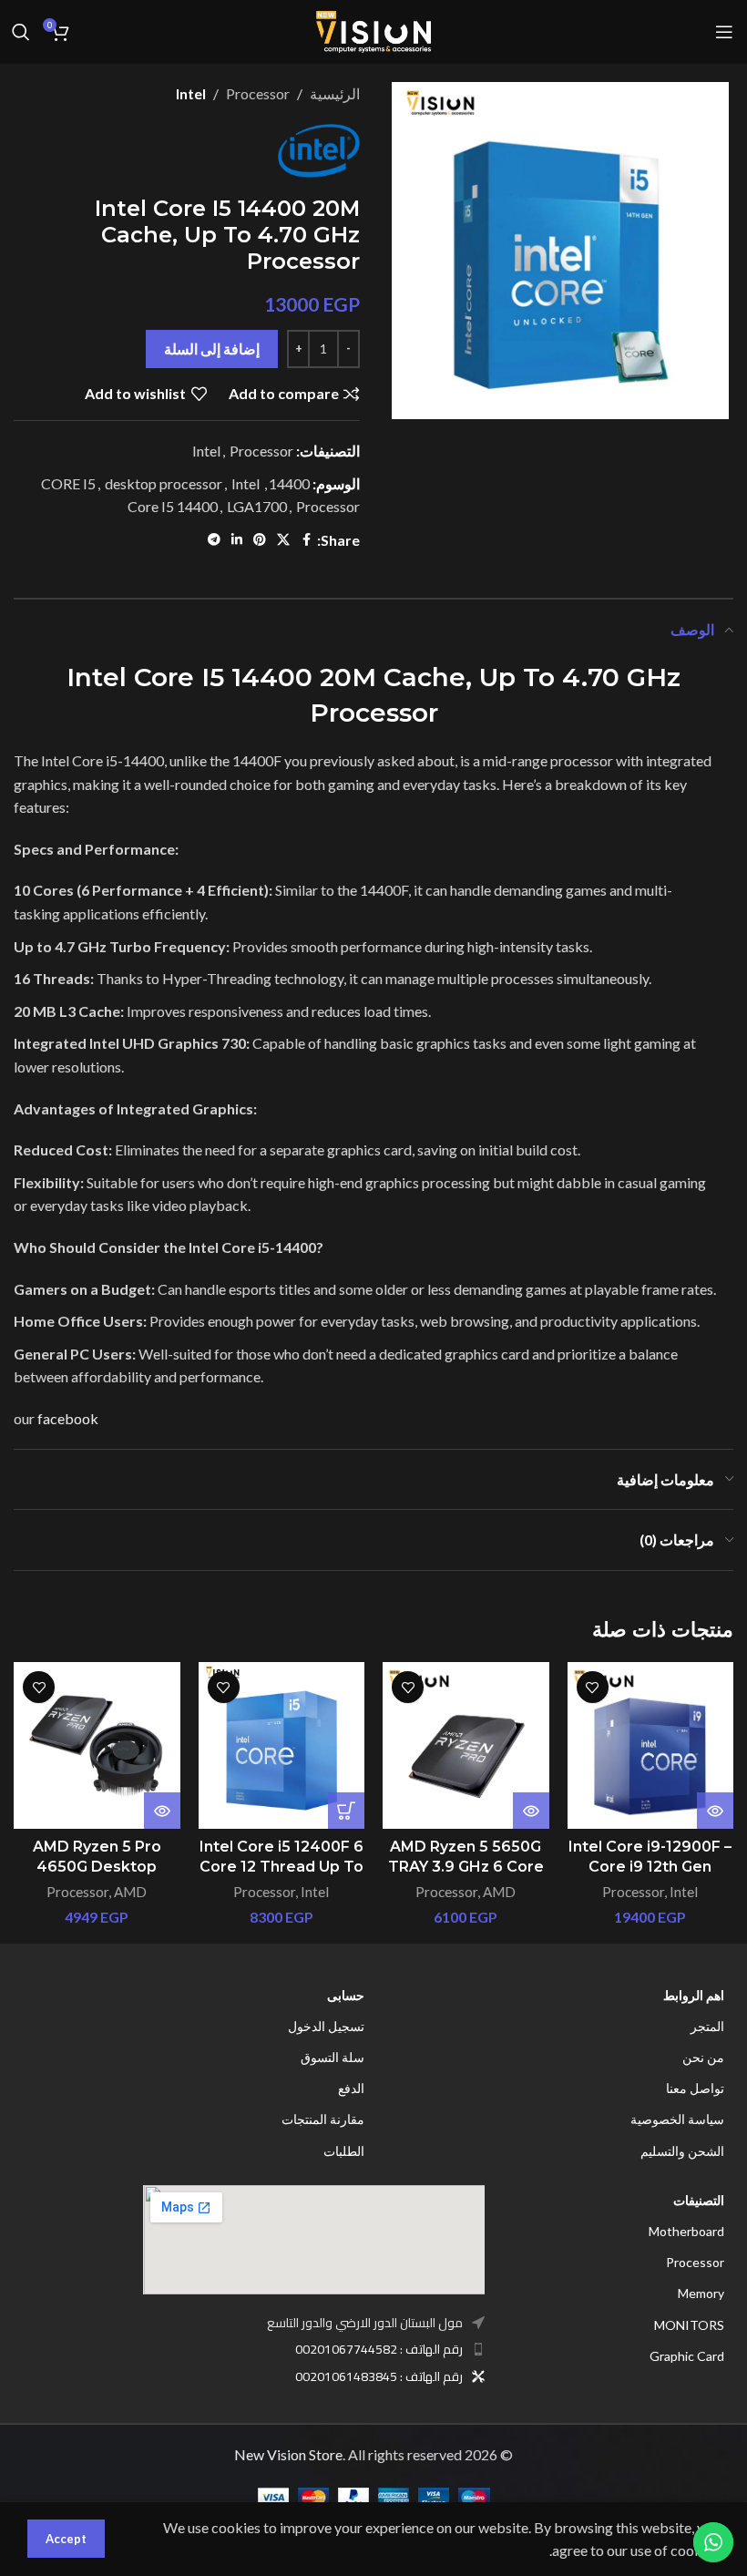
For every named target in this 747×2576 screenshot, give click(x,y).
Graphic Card (687, 2356)
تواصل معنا (695, 2088)
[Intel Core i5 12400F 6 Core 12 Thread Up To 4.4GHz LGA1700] (282, 1745)
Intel (191, 93)
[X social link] (283, 540)
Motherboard (686, 2231)
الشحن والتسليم (682, 2151)
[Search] (21, 32)
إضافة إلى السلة (212, 349)
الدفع (351, 2088)
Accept (66, 2539)
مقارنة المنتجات (323, 2119)
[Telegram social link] (214, 540)
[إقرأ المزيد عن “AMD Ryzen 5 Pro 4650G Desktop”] (162, 1811)
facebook (68, 1418)
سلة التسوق (333, 2057)
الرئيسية (335, 93)
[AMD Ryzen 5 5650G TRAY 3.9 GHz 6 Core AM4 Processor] (466, 1745)
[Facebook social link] (306, 540)
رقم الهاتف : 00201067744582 (379, 2349)
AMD (499, 1892)
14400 (289, 483)
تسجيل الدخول (326, 2026)
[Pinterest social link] (260, 540)
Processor (258, 93)
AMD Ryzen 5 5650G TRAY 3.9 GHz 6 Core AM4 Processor (466, 1867)
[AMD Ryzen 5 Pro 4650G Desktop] (97, 1745)
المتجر (707, 2026)
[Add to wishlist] (593, 1687)
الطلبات (344, 2151)
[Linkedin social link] (237, 540)
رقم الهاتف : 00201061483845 (379, 2376)
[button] (346, 1811)
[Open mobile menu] (724, 32)
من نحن (703, 2057)
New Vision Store (288, 2454)
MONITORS (689, 2325)
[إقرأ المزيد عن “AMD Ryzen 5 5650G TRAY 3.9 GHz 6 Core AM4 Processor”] (531, 1811)
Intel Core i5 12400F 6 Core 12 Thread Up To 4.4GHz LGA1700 (281, 1867)
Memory (701, 2293)
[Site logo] (373, 30)
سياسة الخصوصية (677, 2119)
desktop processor (164, 483)
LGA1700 (257, 506)
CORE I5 (68, 483)
